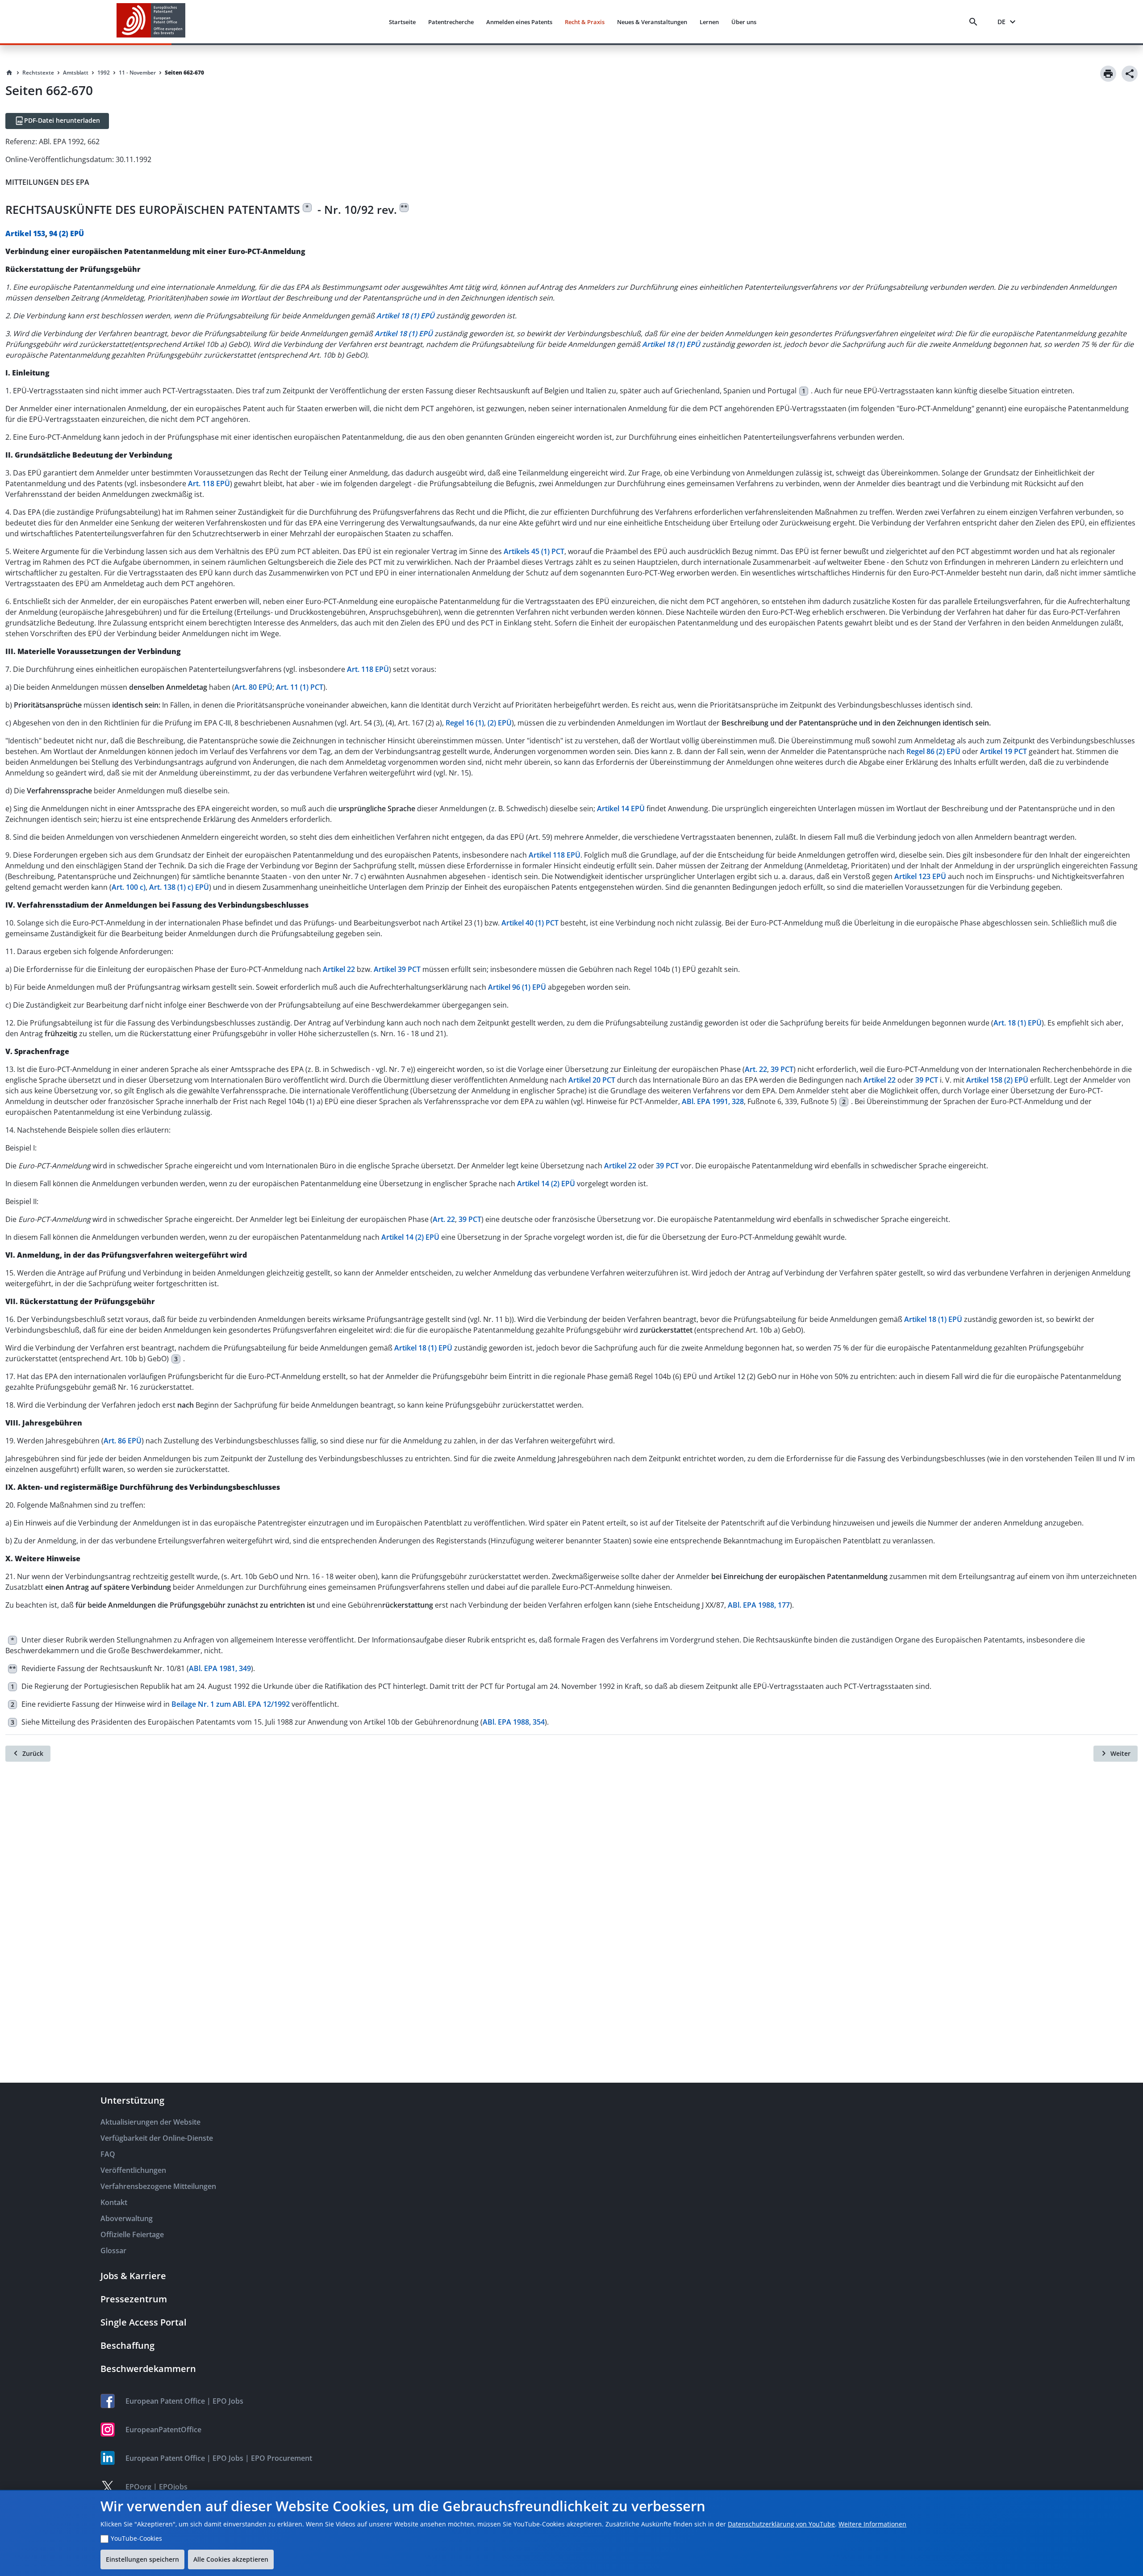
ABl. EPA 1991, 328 (713, 1101)
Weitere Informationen (872, 2524)
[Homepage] (9, 73)
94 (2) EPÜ (67, 233)
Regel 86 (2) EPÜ (933, 751)
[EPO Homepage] (151, 22)
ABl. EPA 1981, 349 (220, 1668)
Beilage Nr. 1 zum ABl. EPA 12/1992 (231, 1704)
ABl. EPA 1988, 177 (759, 1605)
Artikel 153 (25, 233)
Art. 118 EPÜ (209, 484)
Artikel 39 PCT (397, 969)
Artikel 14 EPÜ (621, 809)
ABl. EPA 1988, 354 (514, 1722)
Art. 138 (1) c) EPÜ (179, 887)
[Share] (1130, 74)
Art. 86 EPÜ (123, 1441)
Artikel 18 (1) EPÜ (933, 1319)
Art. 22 (756, 1069)
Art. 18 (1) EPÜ (1018, 1023)
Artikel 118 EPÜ (555, 855)
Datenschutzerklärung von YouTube (781, 2524)
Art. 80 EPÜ (253, 687)
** (404, 207)
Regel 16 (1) (465, 723)
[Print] (1108, 74)
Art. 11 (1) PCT (300, 687)
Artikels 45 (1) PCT (534, 551)
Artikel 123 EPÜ (920, 876)
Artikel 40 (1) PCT (530, 923)
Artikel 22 (339, 969)
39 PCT (782, 1069)
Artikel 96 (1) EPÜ (517, 987)
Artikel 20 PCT (592, 1080)
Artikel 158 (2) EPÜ (997, 1080)
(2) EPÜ (500, 723)
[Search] (975, 22)
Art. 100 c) (129, 887)
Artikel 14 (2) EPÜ (546, 1184)
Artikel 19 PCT (1003, 751)
